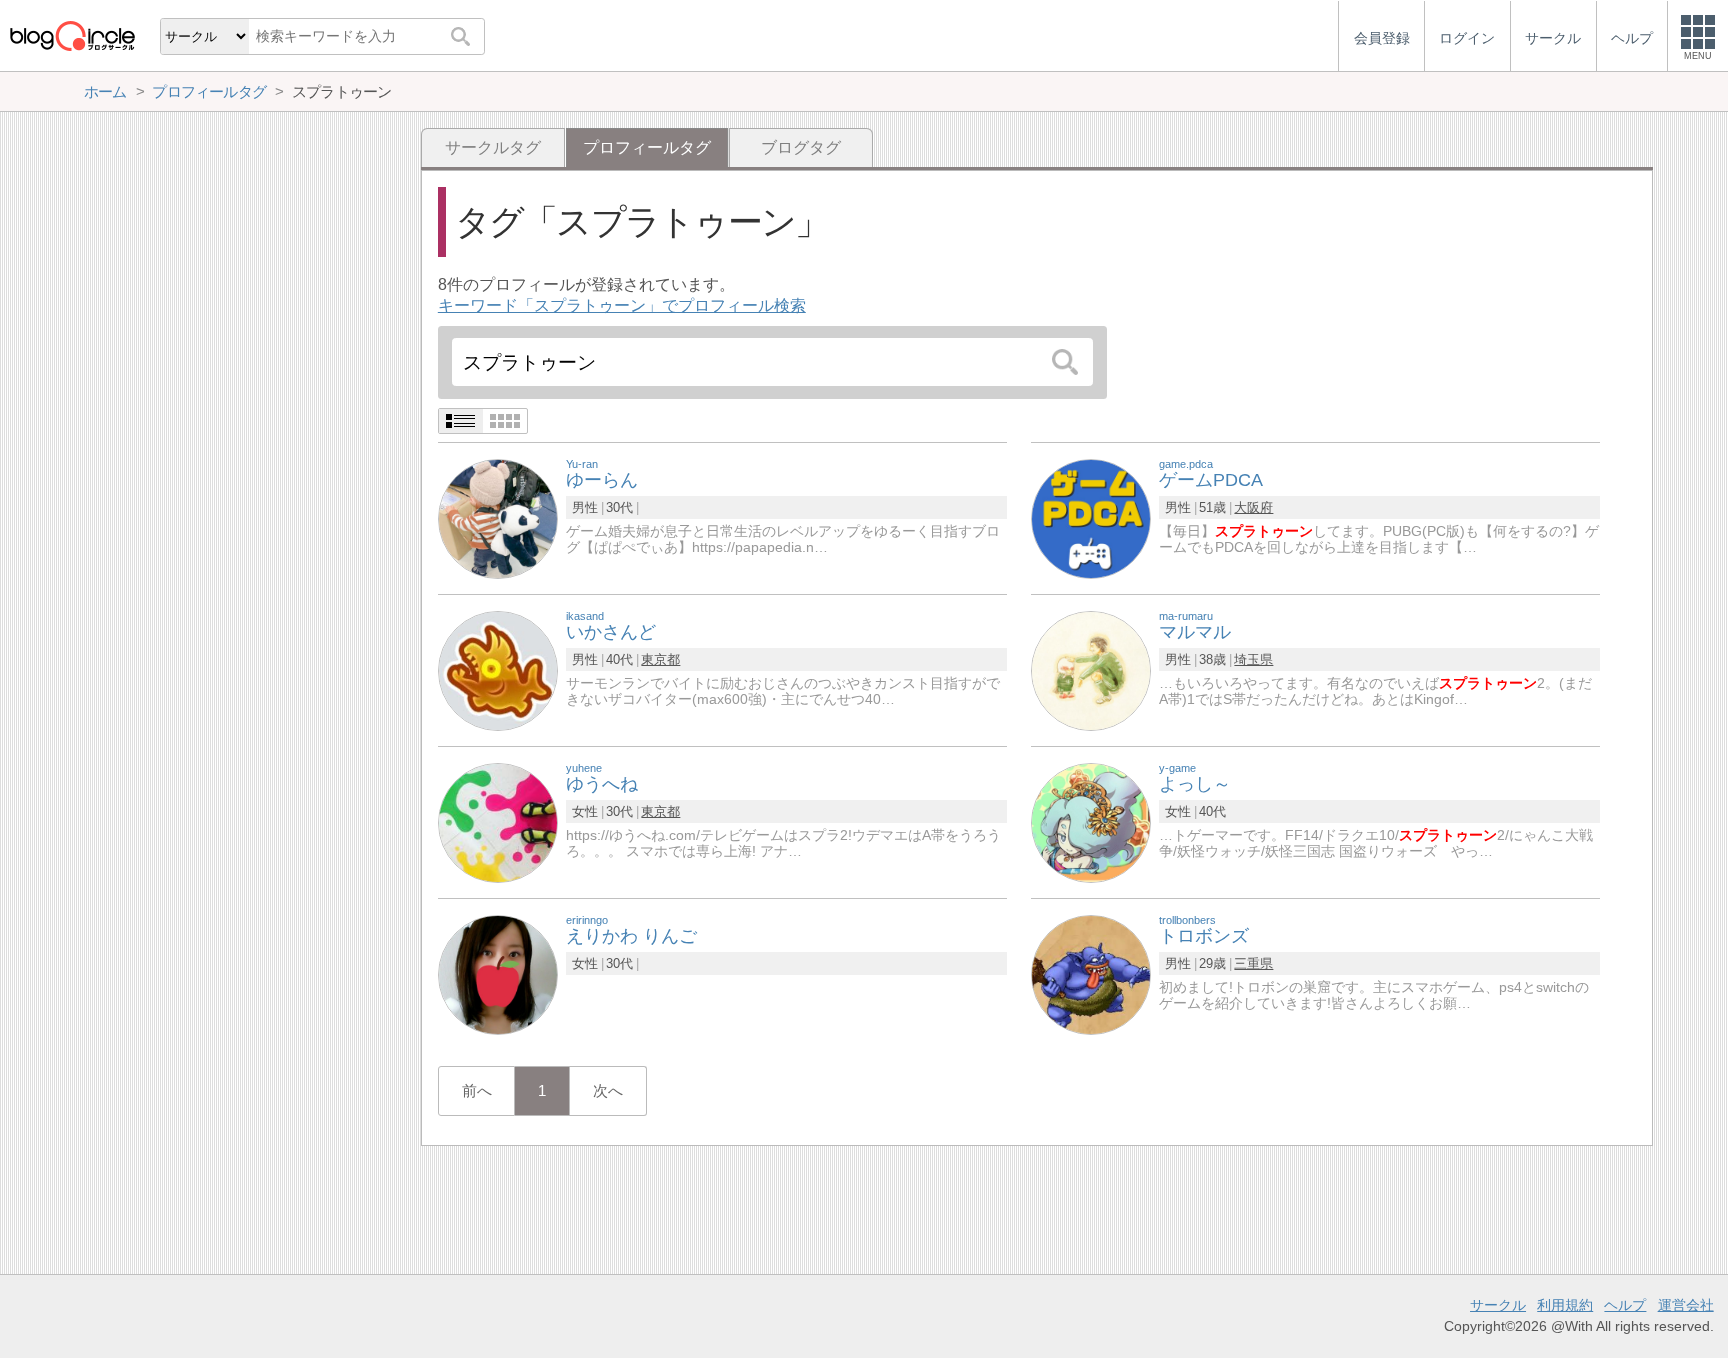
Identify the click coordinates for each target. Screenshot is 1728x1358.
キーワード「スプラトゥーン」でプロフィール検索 (622, 305)
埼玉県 (1253, 659)
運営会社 (1686, 1305)
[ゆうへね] (498, 821)
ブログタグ (801, 147)
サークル (1498, 1305)
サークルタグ (493, 147)
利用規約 (1565, 1305)
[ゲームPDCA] (1091, 517)
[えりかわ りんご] (498, 973)
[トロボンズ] (1091, 973)
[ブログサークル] (72, 35)
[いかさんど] (498, 669)
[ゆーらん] (498, 517)
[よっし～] (1091, 821)
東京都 (660, 659)
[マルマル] (1091, 669)
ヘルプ (1625, 1305)
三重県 (1253, 963)
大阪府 (1253, 507)
